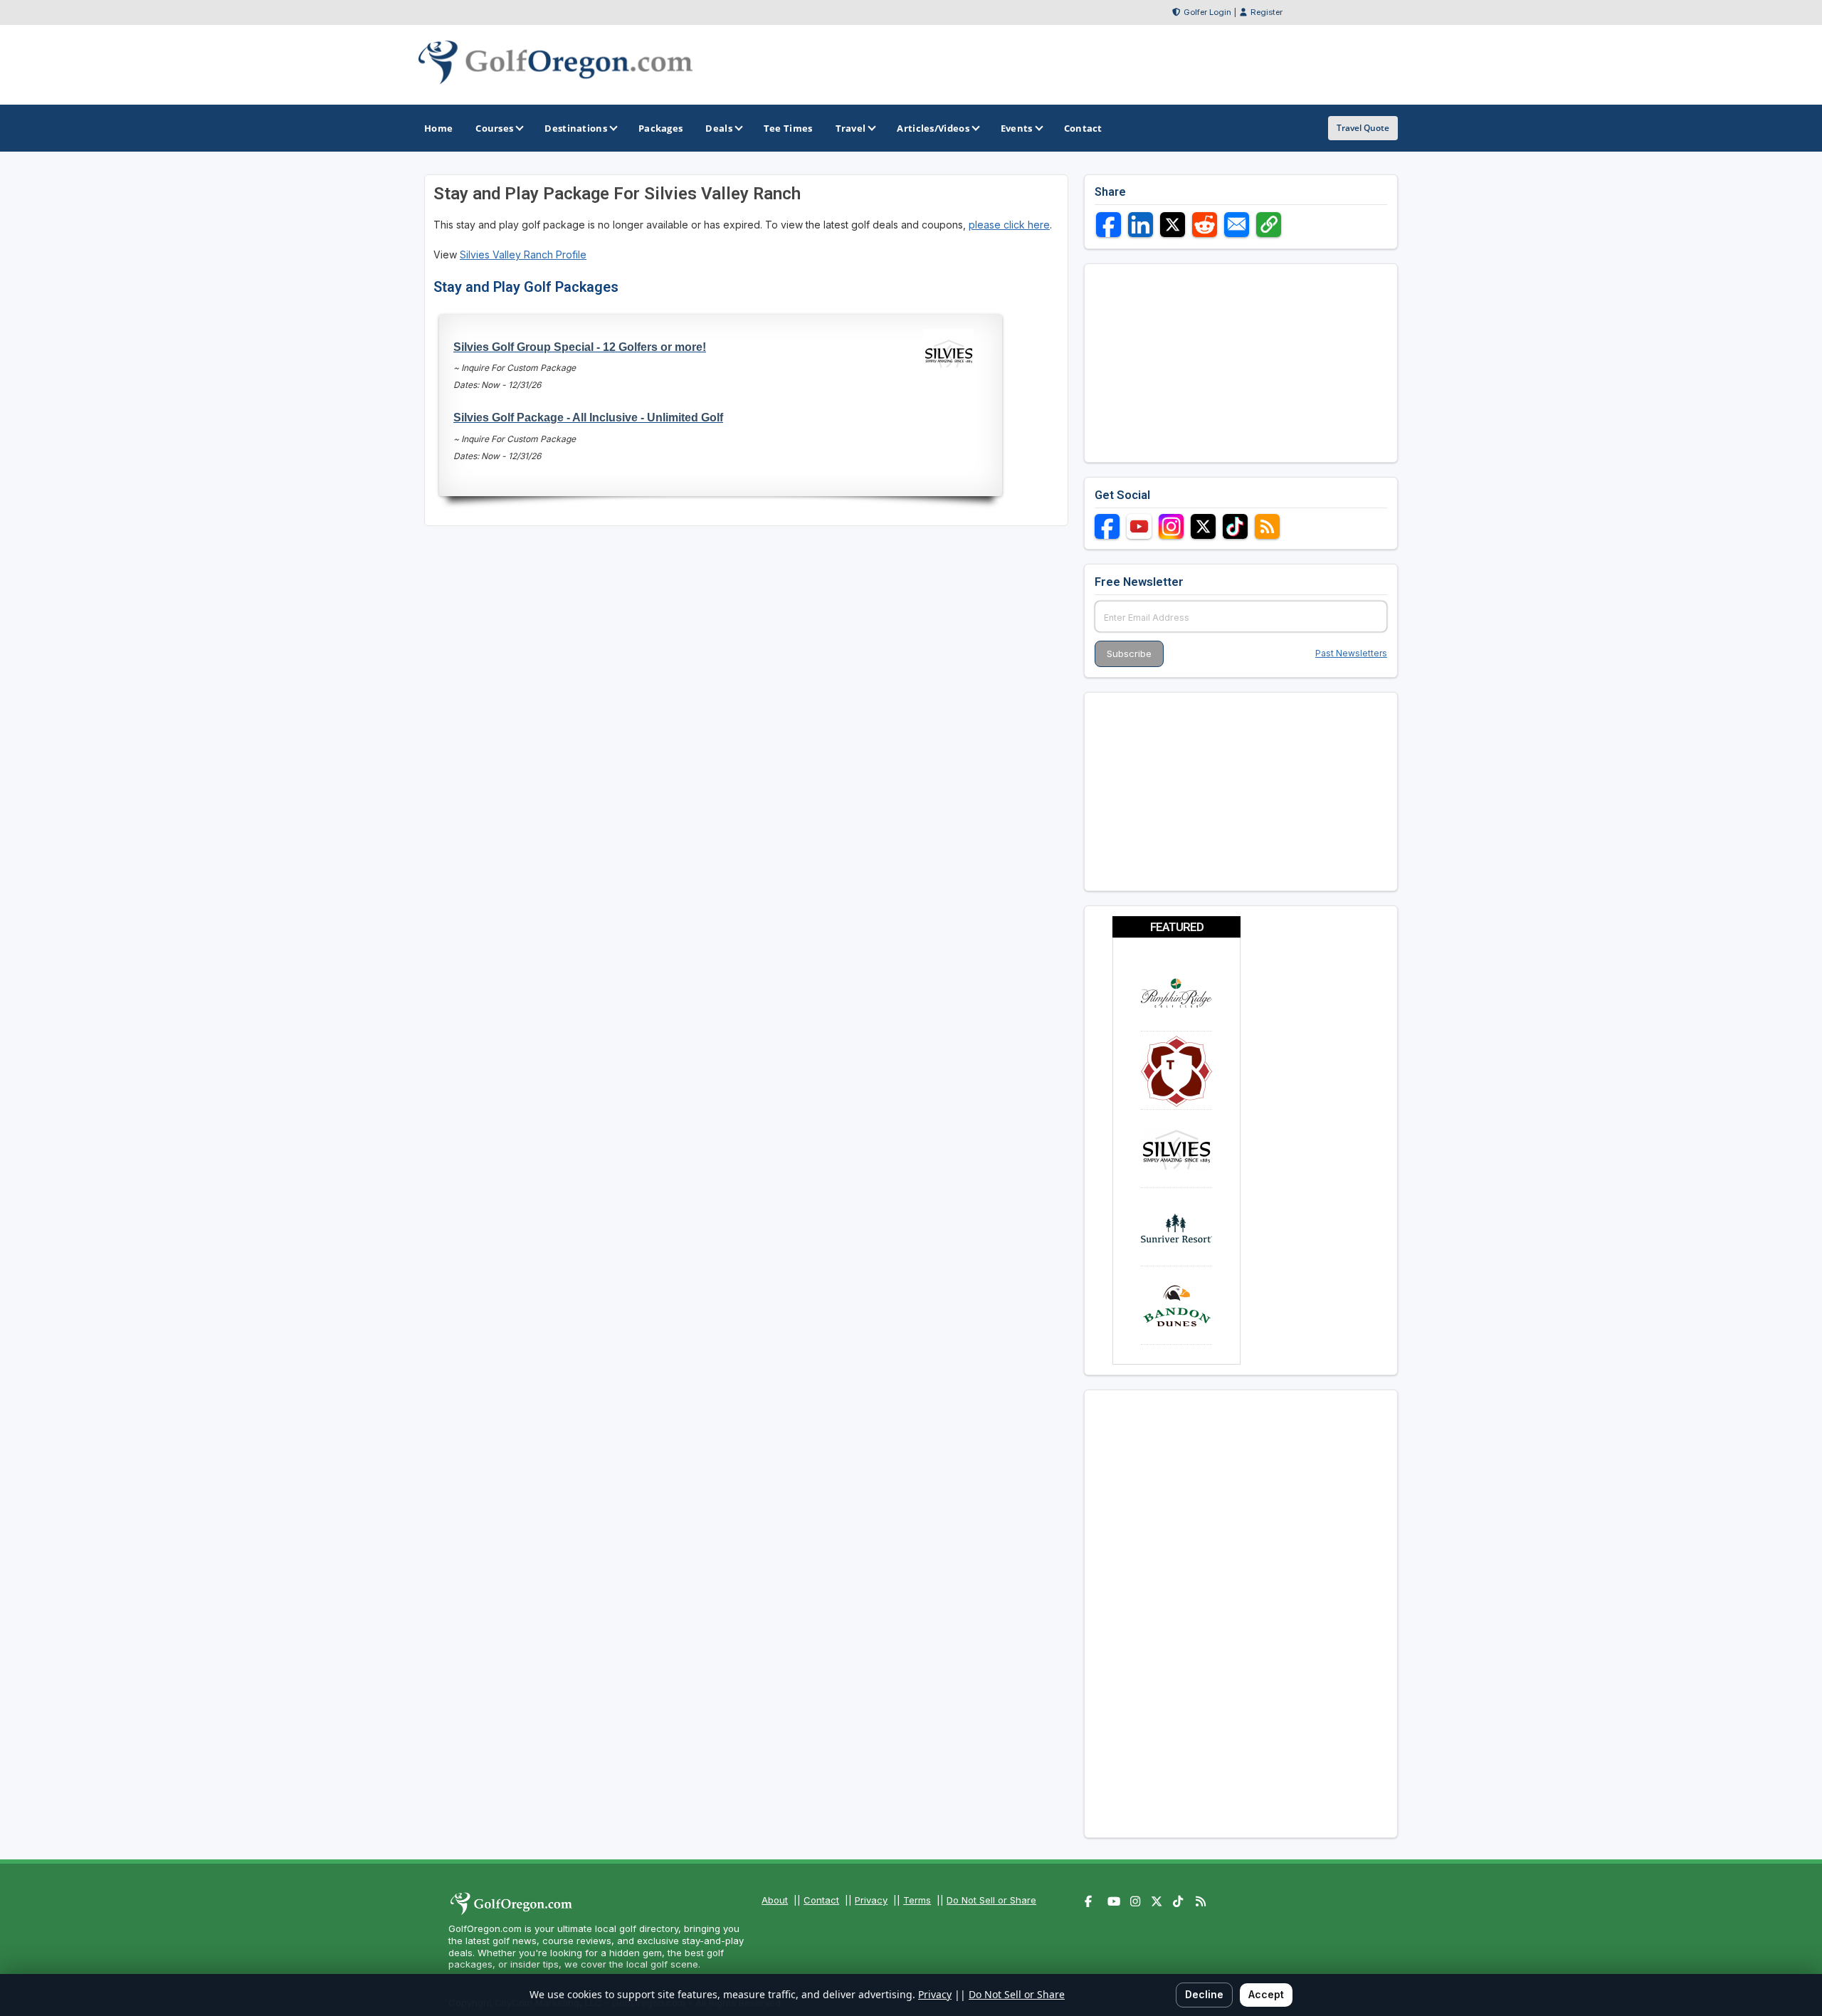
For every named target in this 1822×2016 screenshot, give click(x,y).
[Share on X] (1173, 225)
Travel (851, 128)
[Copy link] (1269, 225)
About (775, 1900)
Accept (1266, 1994)
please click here (1009, 225)
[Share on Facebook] (1109, 225)
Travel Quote (1363, 128)
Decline (1204, 1994)
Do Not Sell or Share (991, 1900)
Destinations (576, 128)
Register (1267, 12)
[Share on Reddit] (1205, 225)
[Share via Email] (1237, 225)
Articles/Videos (933, 128)
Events (1017, 128)
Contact (821, 1900)
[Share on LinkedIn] (1141, 225)
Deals (719, 128)
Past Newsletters (1351, 653)
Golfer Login (1207, 12)
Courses (494, 128)
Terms (917, 1900)
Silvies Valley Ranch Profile (523, 254)
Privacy (871, 1900)
